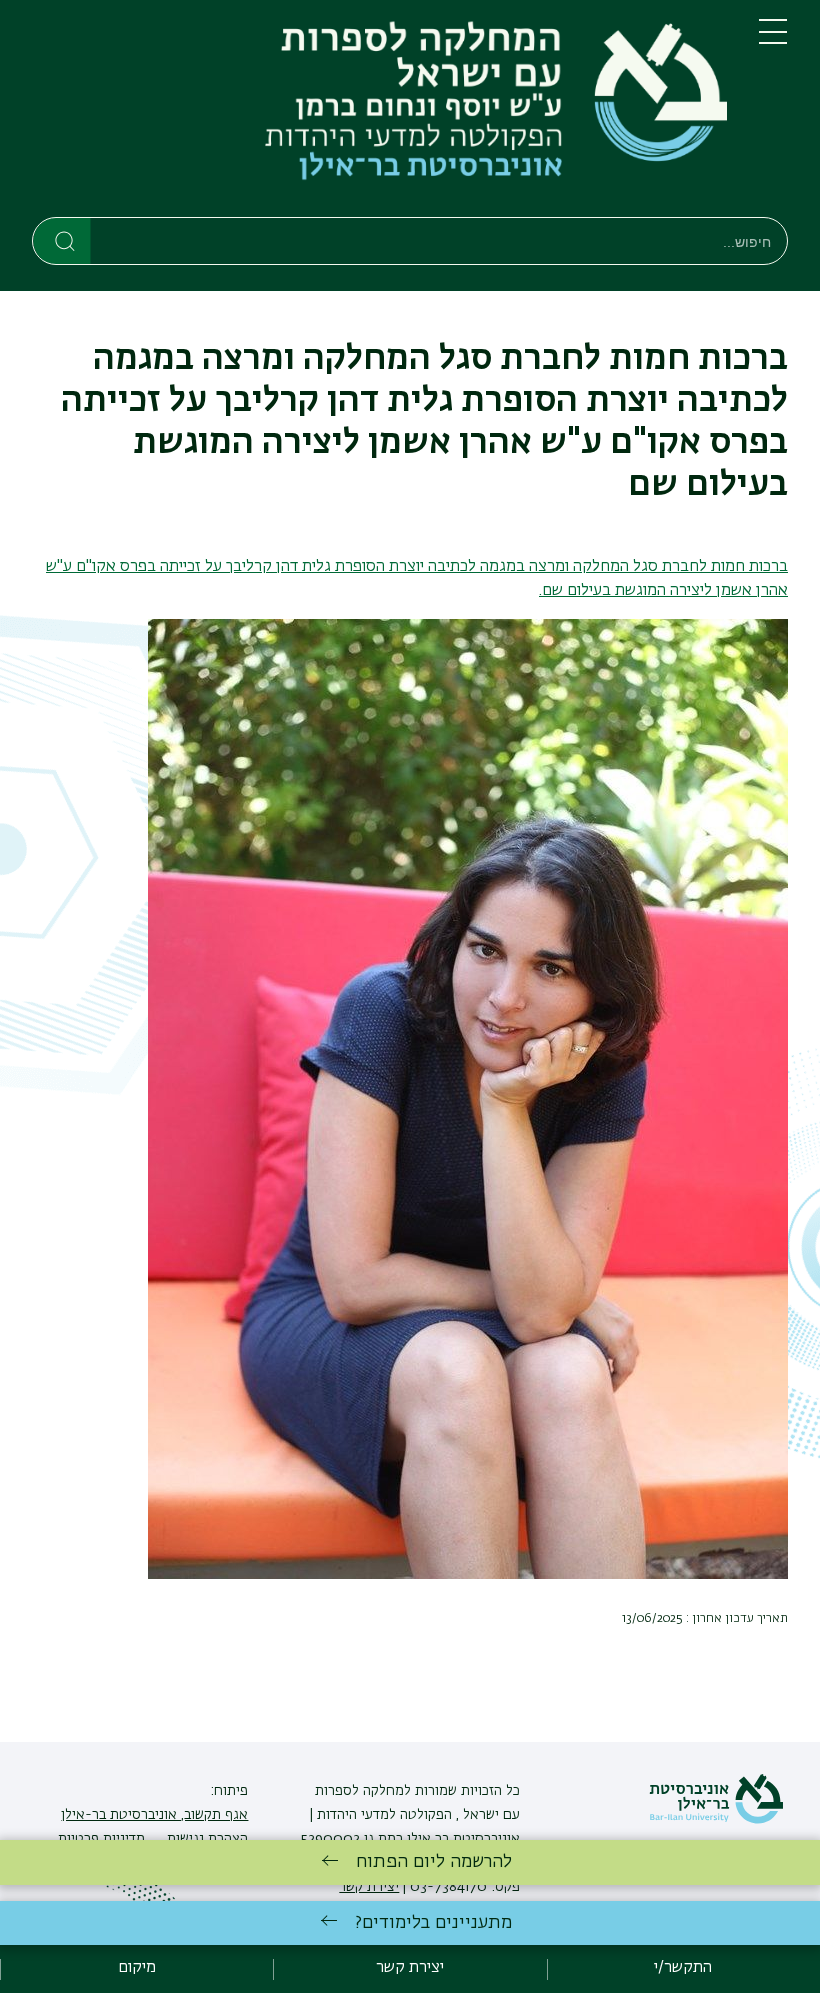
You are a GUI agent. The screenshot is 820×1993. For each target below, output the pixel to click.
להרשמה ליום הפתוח (434, 1862)
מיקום (137, 1968)
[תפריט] (773, 40)
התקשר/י (683, 1968)
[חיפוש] (62, 240)
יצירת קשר (410, 1968)
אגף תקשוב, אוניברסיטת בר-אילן (154, 1815)
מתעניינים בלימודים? (433, 1923)
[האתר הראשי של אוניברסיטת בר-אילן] (716, 1820)
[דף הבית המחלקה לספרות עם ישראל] (379, 112)
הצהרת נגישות (205, 1839)
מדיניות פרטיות (101, 1839)
